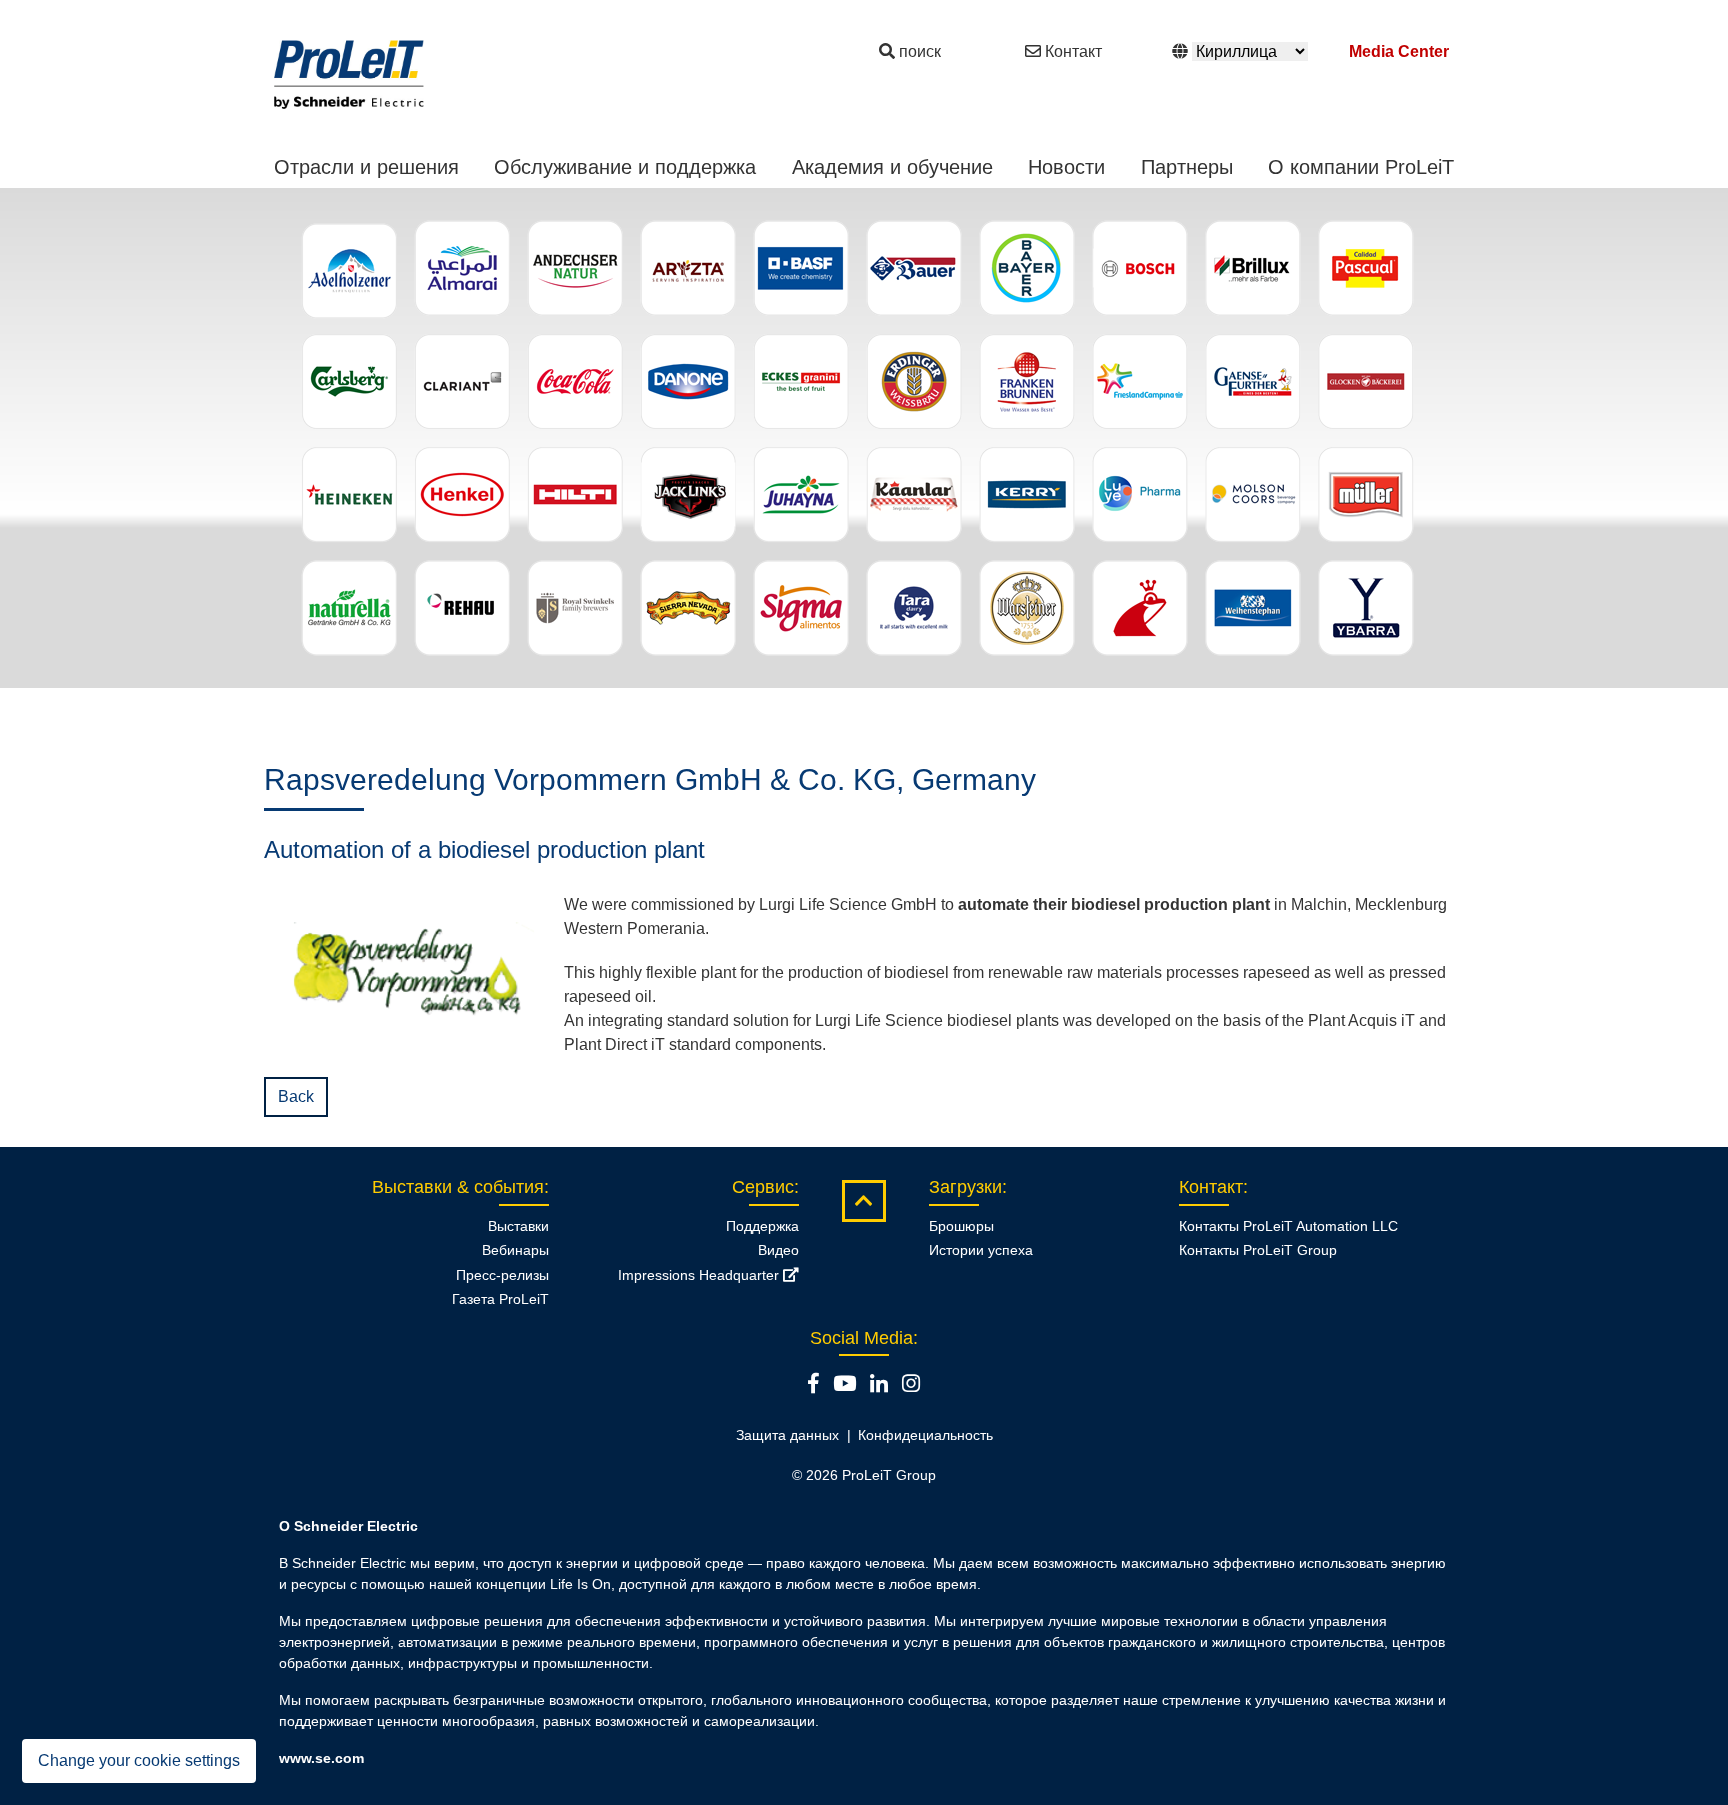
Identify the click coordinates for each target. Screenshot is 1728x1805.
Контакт (1073, 51)
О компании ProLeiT (1361, 167)
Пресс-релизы (502, 1275)
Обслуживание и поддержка (625, 167)
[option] (864, 438)
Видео (778, 1250)
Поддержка (762, 1226)
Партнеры (1187, 167)
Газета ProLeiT (500, 1299)
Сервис (763, 1187)
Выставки (518, 1226)
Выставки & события (458, 1187)
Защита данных (787, 1435)
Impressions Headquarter (700, 1275)
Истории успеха (981, 1250)
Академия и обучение (892, 167)
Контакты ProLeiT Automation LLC (1288, 1226)
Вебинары (515, 1250)
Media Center (1399, 51)
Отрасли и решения (366, 167)
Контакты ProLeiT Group (1258, 1250)
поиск (920, 51)
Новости (1066, 167)
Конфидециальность (925, 1435)
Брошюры (961, 1226)
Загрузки (965, 1187)
